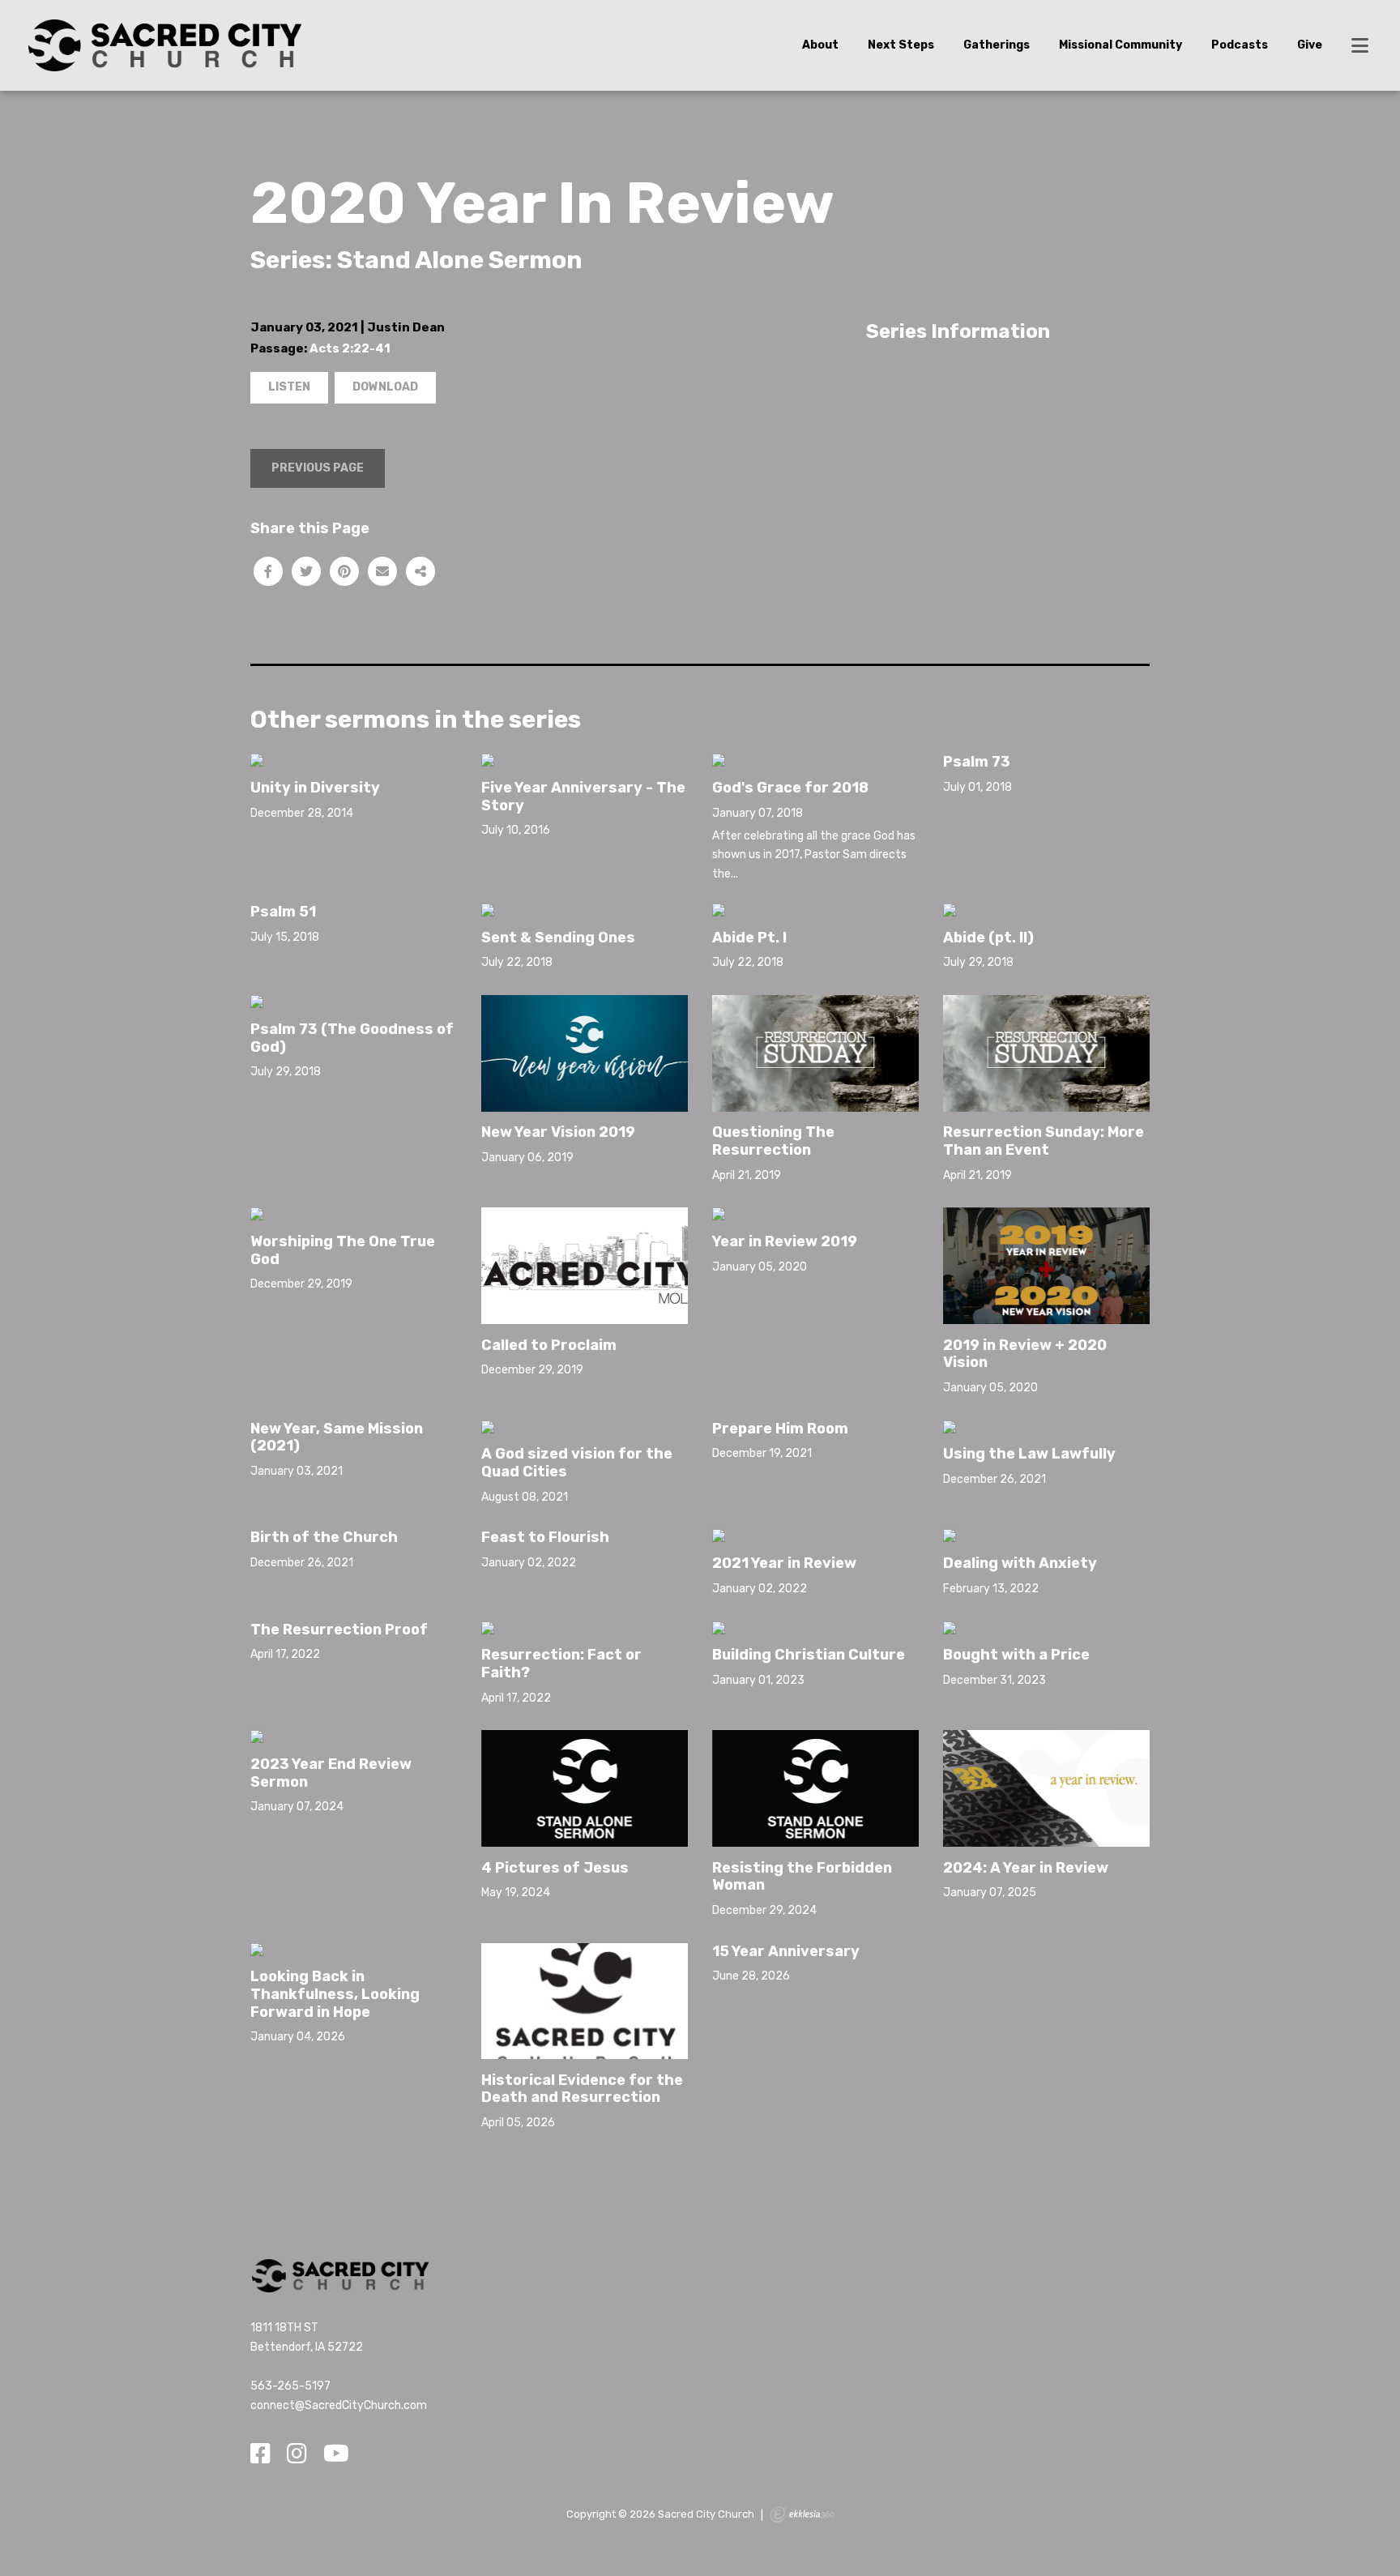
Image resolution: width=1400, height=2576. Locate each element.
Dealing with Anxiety (1020, 1563)
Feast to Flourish (545, 1537)
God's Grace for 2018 (790, 788)
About (820, 45)
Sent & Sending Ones (558, 938)
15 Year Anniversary (786, 1951)
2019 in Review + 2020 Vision (1025, 1354)
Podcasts (1240, 45)
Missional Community (1120, 45)
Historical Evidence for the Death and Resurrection (582, 2089)
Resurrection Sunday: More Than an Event (1044, 1141)
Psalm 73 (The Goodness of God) (352, 1038)
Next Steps (901, 45)
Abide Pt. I (749, 938)
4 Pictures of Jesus (555, 1868)
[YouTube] (336, 2454)
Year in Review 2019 (785, 1241)
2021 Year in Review (784, 1563)
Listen (289, 387)
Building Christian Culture (809, 1655)
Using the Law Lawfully (1029, 1454)
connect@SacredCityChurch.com (339, 2405)
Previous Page (318, 468)
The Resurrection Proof (339, 1630)
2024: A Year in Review (1026, 1868)
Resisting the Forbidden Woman (802, 1877)
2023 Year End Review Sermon (331, 1773)
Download (385, 387)
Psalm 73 (977, 762)
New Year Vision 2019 (558, 1132)
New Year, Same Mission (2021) (337, 1438)
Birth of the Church (324, 1537)
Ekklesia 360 (802, 2514)
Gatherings (997, 45)
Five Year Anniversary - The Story (583, 797)
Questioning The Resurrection (773, 1141)
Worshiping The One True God (343, 1250)
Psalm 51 (283, 912)
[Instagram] (297, 2454)
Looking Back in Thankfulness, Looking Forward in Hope (335, 1994)
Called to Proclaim (549, 1345)
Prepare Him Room (780, 1429)
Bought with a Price (1016, 1655)
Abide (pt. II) (988, 938)
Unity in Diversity (315, 788)
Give (1310, 45)
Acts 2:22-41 (350, 348)
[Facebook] (260, 2454)
